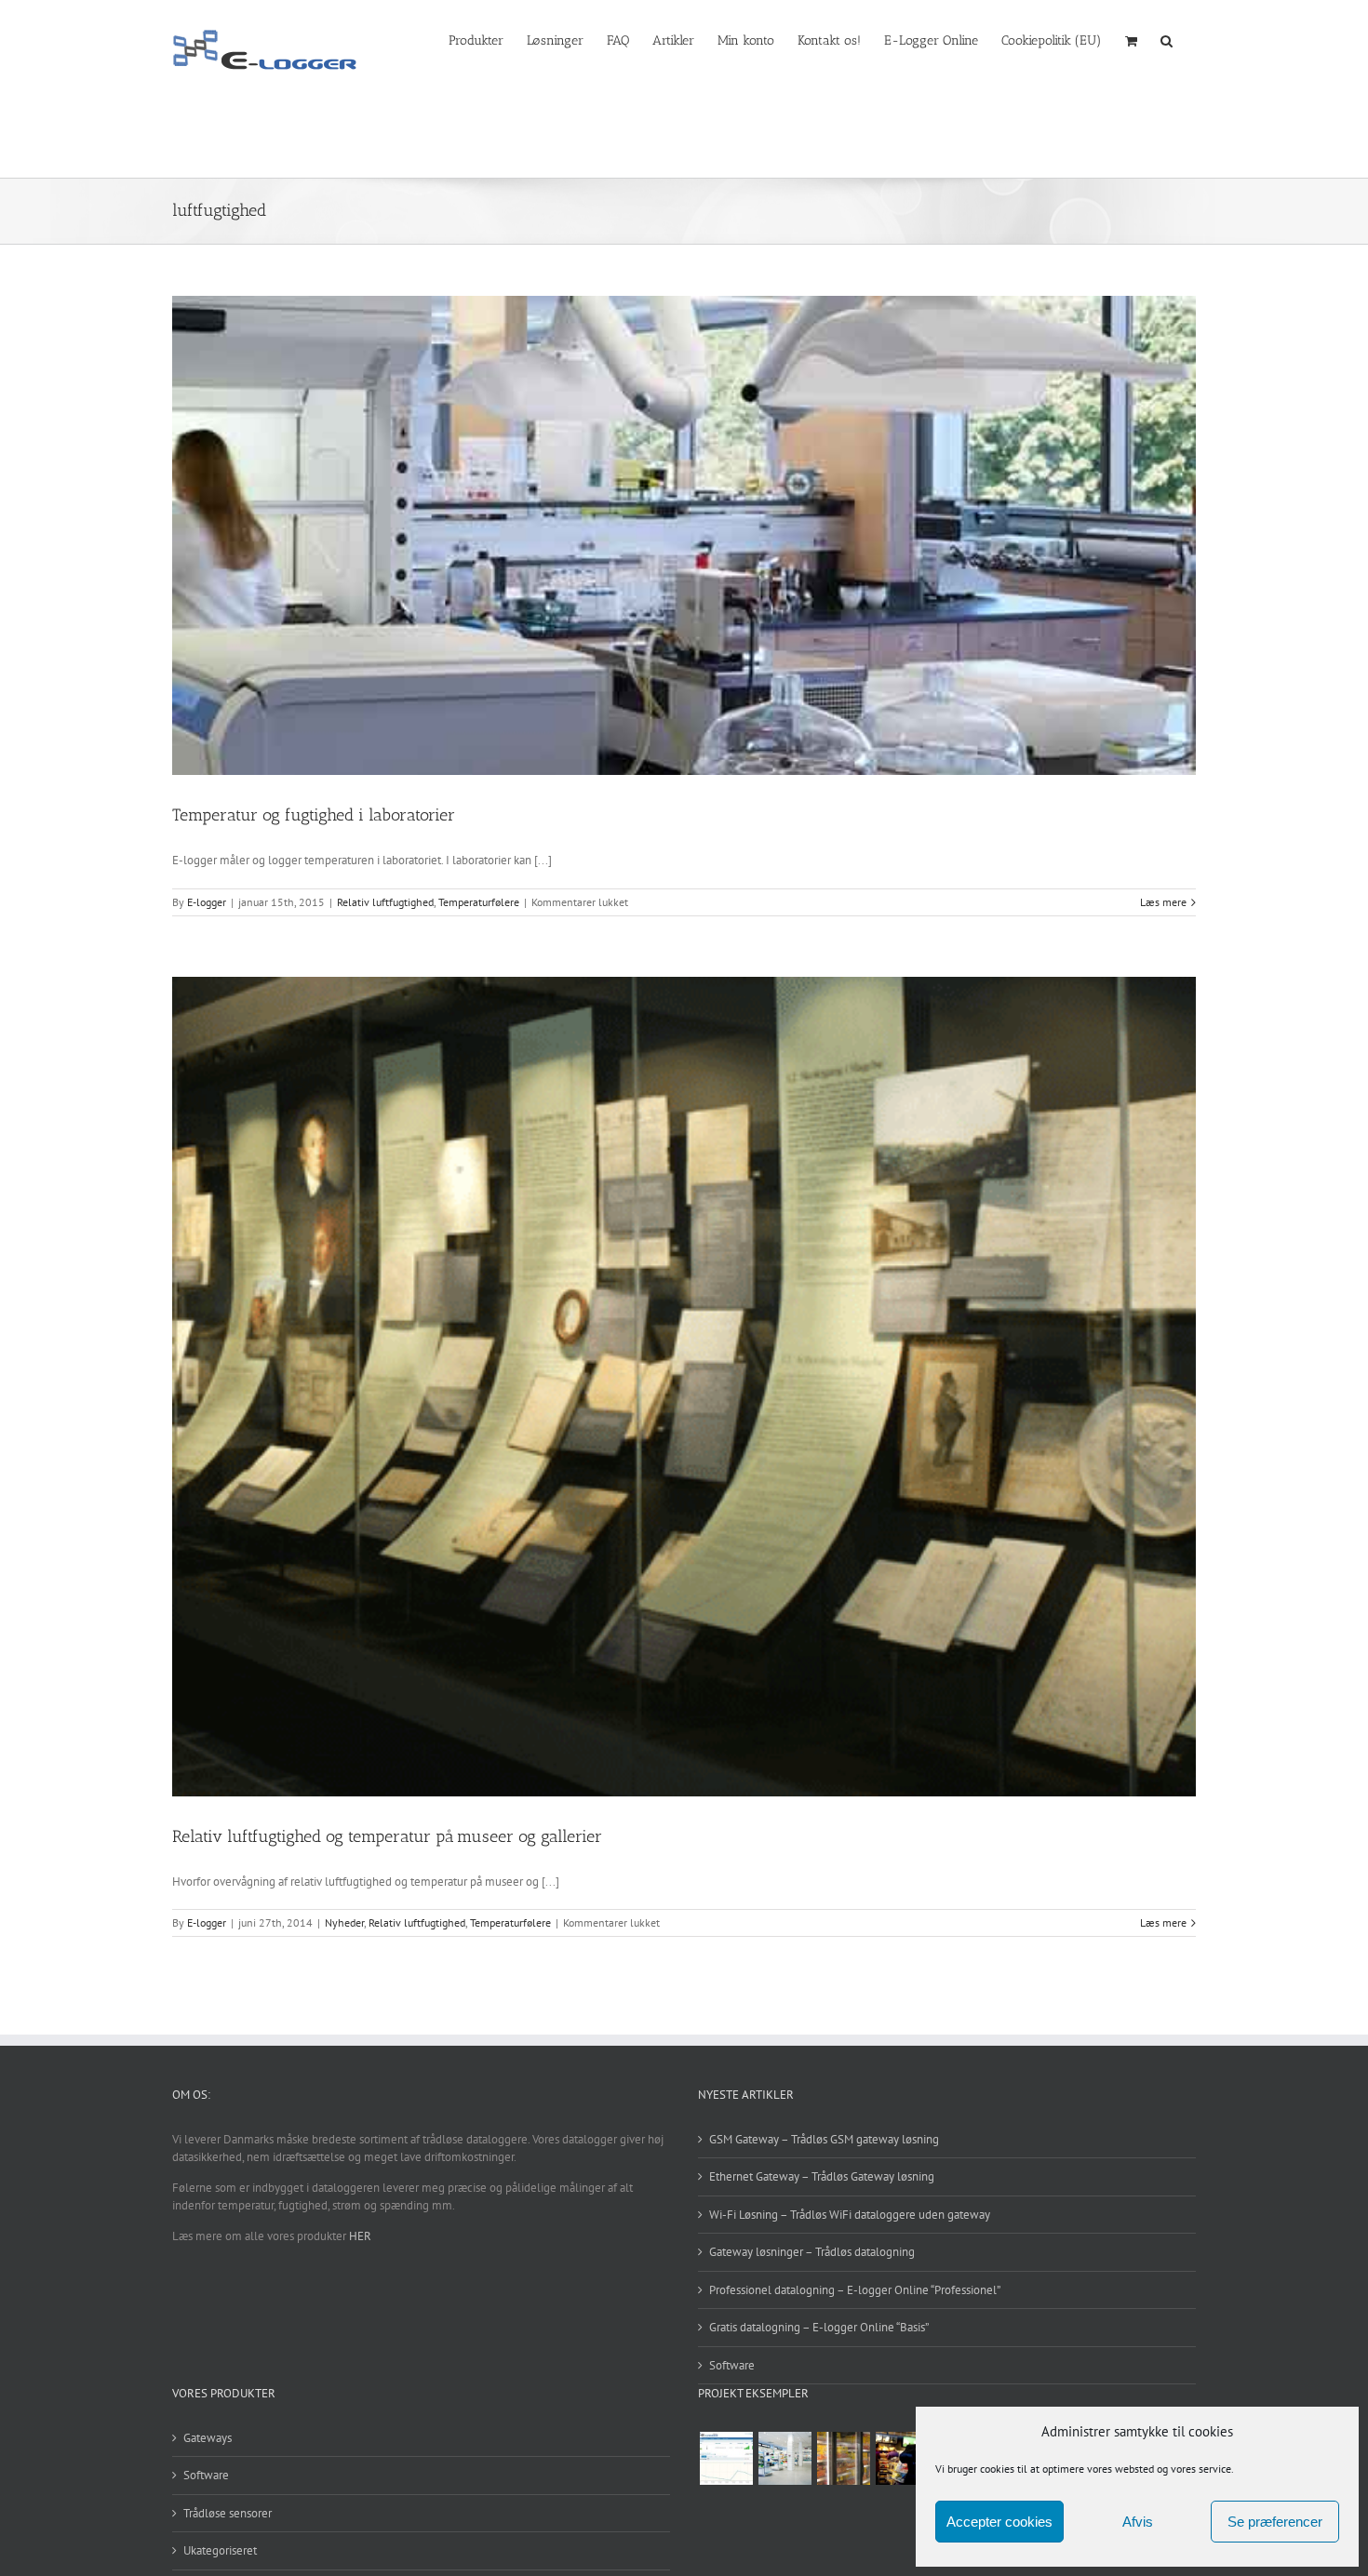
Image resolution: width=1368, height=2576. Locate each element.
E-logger (207, 902)
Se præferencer (1275, 2522)
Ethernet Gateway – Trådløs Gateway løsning (822, 2176)
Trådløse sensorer (228, 2513)
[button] (1167, 39)
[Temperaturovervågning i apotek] (785, 2458)
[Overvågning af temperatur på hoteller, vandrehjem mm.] (726, 2458)
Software (732, 2365)
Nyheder (344, 1922)
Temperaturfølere (479, 902)
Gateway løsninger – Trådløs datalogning (812, 2252)
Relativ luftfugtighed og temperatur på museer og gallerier (387, 1836)
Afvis (1138, 2522)
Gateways (208, 2438)
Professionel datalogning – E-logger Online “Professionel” (855, 2290)
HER (360, 2236)
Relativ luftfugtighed (385, 902)
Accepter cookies (999, 2522)
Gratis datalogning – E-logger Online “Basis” (819, 2327)
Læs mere (1163, 902)
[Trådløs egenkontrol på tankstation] (902, 2458)
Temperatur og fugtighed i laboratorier (314, 815)
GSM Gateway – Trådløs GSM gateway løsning (824, 2139)
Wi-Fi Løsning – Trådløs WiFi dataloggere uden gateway (850, 2215)
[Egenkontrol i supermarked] (843, 2458)
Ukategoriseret (220, 2550)
